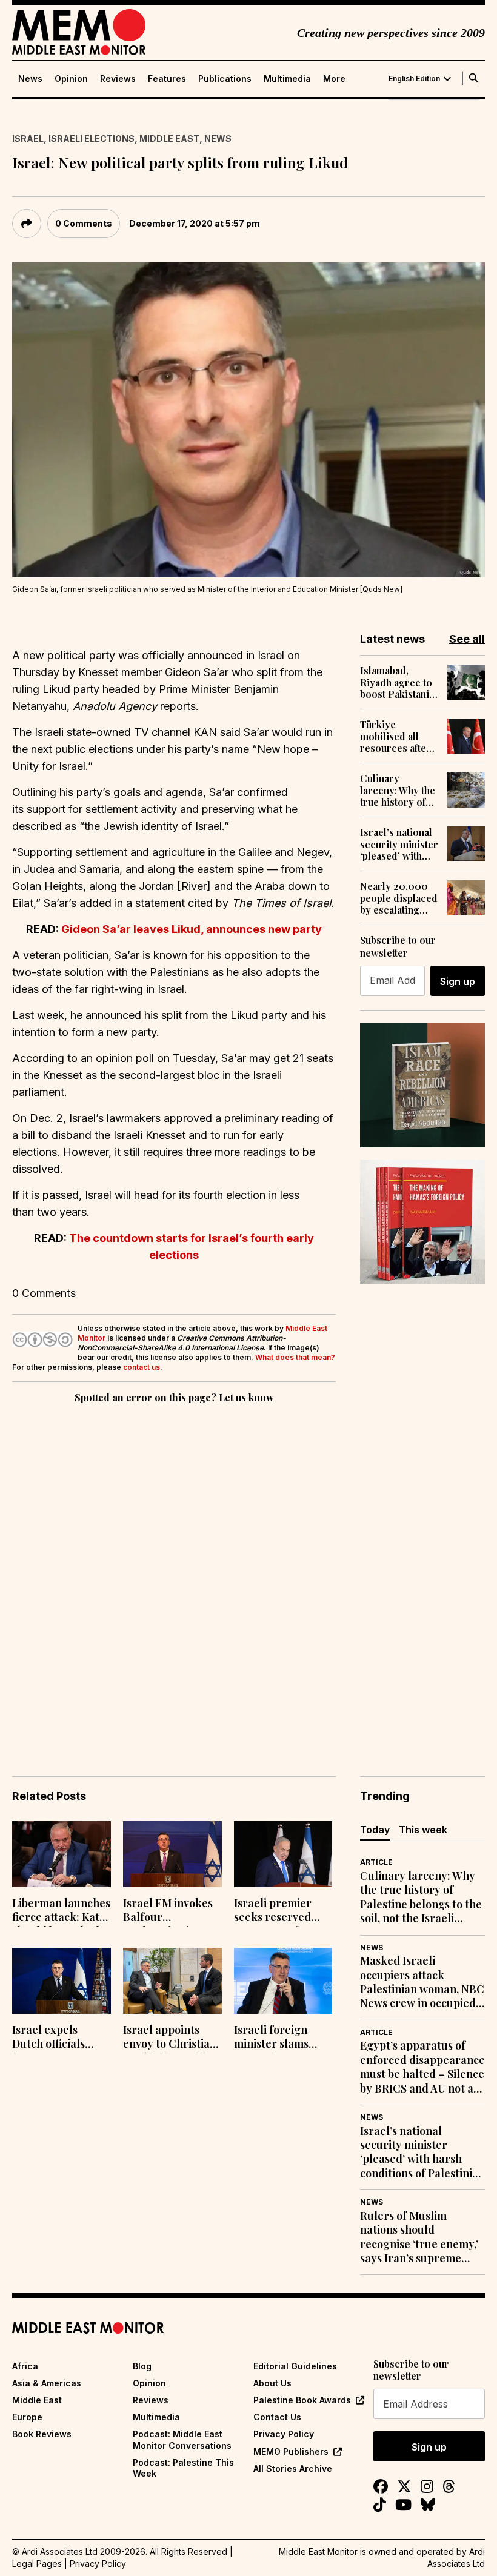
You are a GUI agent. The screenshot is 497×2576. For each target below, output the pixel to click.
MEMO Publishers (291, 2452)
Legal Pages (37, 2564)
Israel (28, 138)
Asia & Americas (47, 2383)
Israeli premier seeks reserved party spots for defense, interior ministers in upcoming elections (277, 1911)
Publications (225, 79)
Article (376, 1862)
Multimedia (287, 79)
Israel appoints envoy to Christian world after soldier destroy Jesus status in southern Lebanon (172, 2038)
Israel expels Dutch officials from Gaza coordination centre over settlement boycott (60, 2038)
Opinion (71, 79)
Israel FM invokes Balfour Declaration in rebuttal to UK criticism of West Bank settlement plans (168, 1911)
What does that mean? (295, 1357)
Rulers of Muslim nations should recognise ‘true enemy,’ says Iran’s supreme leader (419, 2237)
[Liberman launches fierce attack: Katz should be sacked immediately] (62, 1854)
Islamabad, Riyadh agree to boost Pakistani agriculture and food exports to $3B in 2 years (396, 682)
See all (467, 639)
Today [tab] (375, 1830)
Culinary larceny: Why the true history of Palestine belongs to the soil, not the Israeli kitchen (398, 790)
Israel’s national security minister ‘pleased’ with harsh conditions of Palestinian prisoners (399, 844)
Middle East (169, 138)
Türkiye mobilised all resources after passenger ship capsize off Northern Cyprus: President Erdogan (395, 736)
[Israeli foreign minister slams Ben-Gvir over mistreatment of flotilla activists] (283, 1981)
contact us (142, 1367)
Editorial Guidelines (295, 2366)
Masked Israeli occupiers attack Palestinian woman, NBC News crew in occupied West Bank (422, 1982)
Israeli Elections (92, 138)
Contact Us (277, 2417)
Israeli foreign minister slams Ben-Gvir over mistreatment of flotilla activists (275, 2038)
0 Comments (84, 223)
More (334, 79)
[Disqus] (174, 1573)
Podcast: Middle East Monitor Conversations (182, 2439)
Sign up (458, 981)
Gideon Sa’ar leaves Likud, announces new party (192, 929)
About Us (272, 2383)
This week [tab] (423, 1830)
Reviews (118, 79)
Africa (25, 2366)
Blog (142, 2366)
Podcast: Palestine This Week (183, 2468)
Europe (27, 2417)
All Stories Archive (293, 2468)
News (30, 79)
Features (167, 79)
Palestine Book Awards (302, 2400)
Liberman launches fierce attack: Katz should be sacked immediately (61, 1911)
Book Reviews (42, 2434)
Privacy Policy (284, 2434)
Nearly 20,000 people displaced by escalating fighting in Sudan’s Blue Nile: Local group (399, 898)
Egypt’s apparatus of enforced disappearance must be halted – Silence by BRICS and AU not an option (422, 2067)
